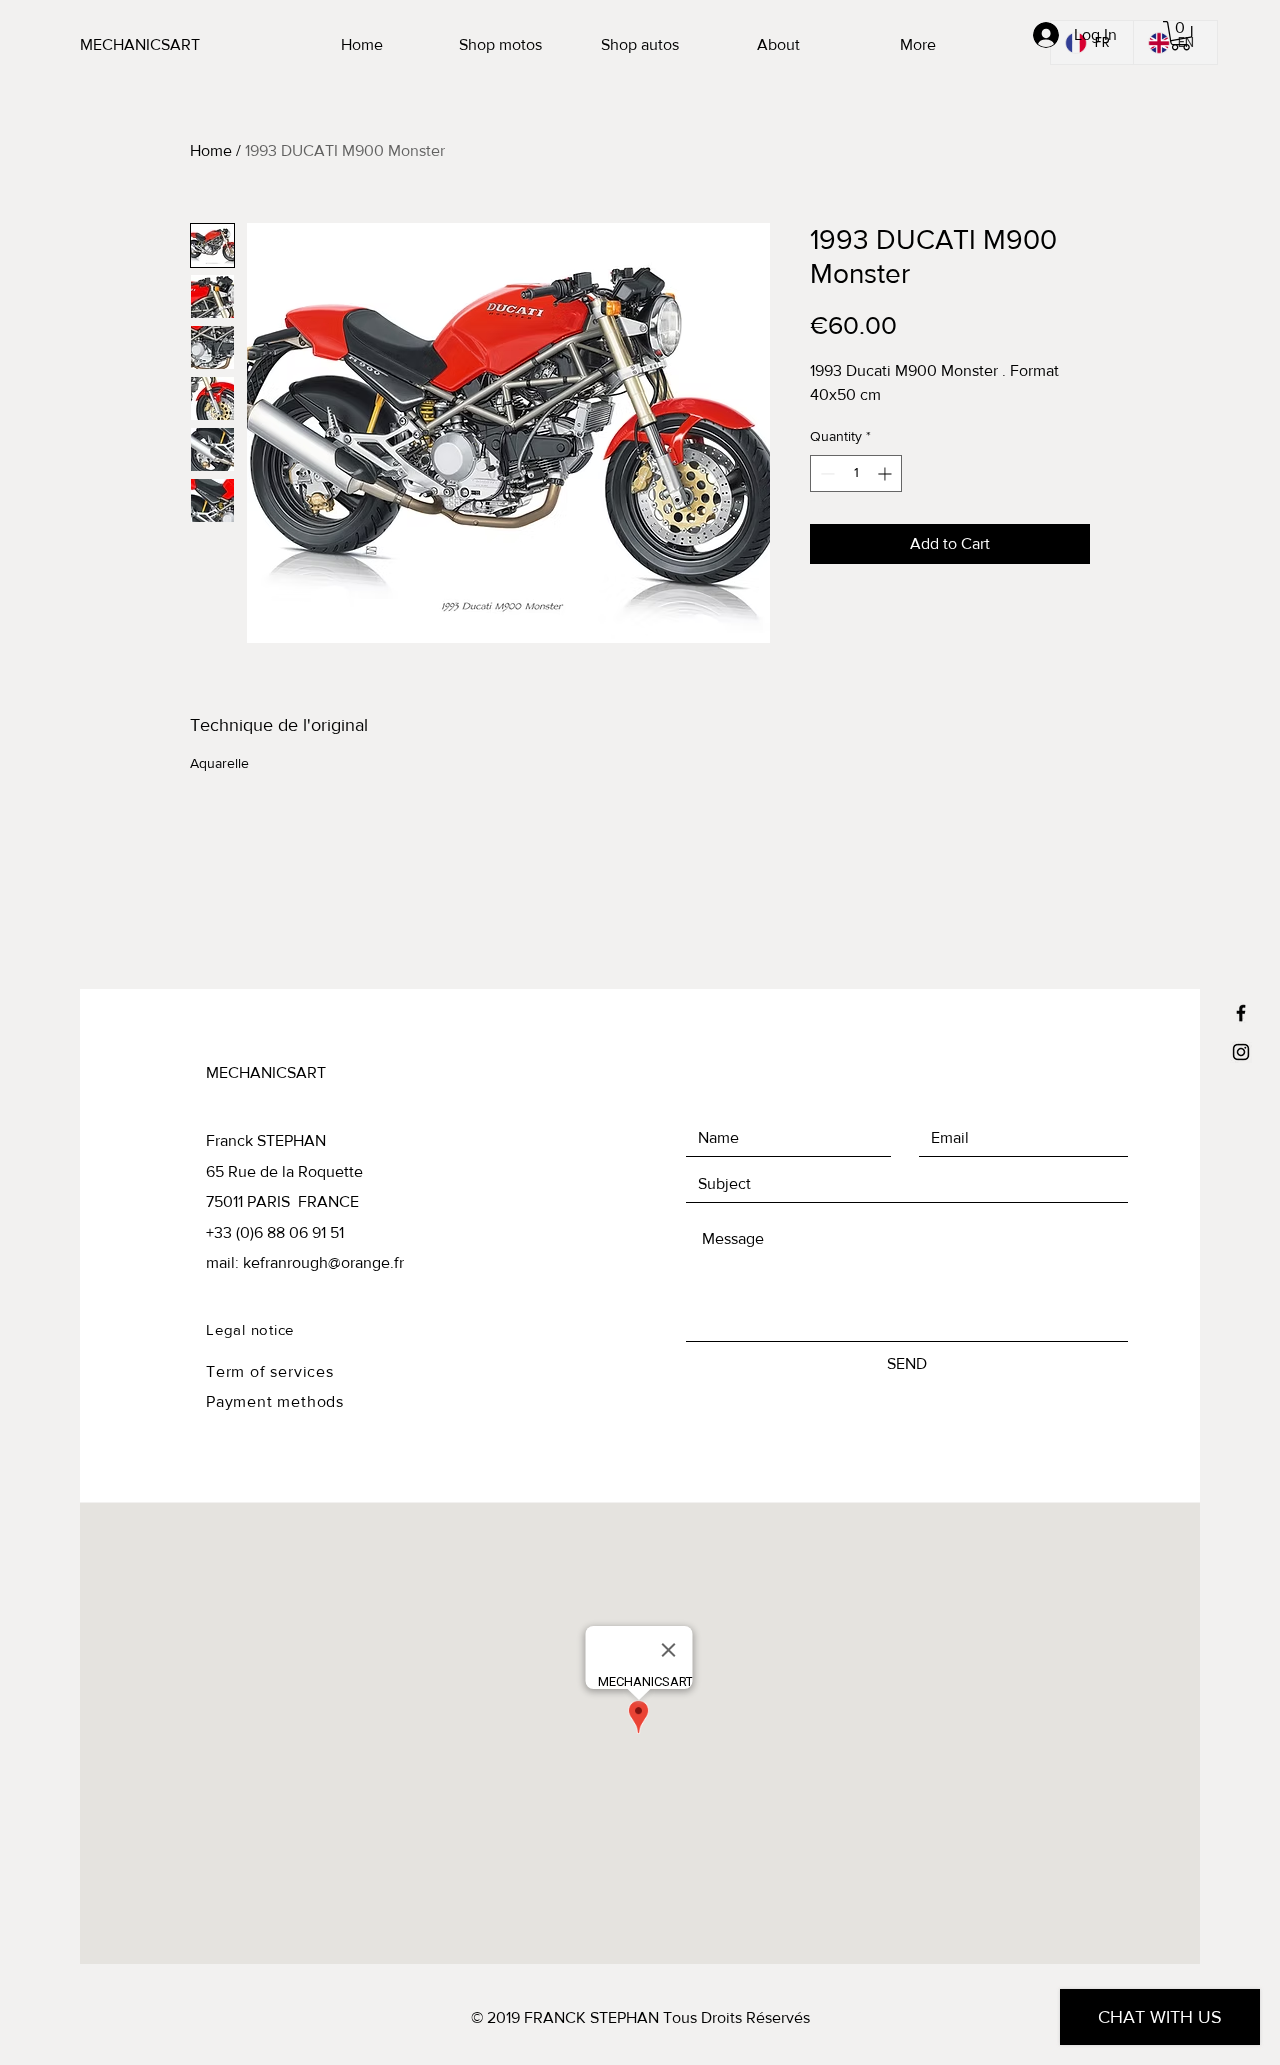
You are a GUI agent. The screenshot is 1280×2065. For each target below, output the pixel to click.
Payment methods (275, 1401)
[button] (1180, 35)
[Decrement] (825, 473)
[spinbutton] (856, 473)
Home (211, 150)
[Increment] (886, 473)
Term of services (270, 1371)
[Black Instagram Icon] (1241, 1052)
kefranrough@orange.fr (323, 1262)
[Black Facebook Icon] (1241, 1013)
